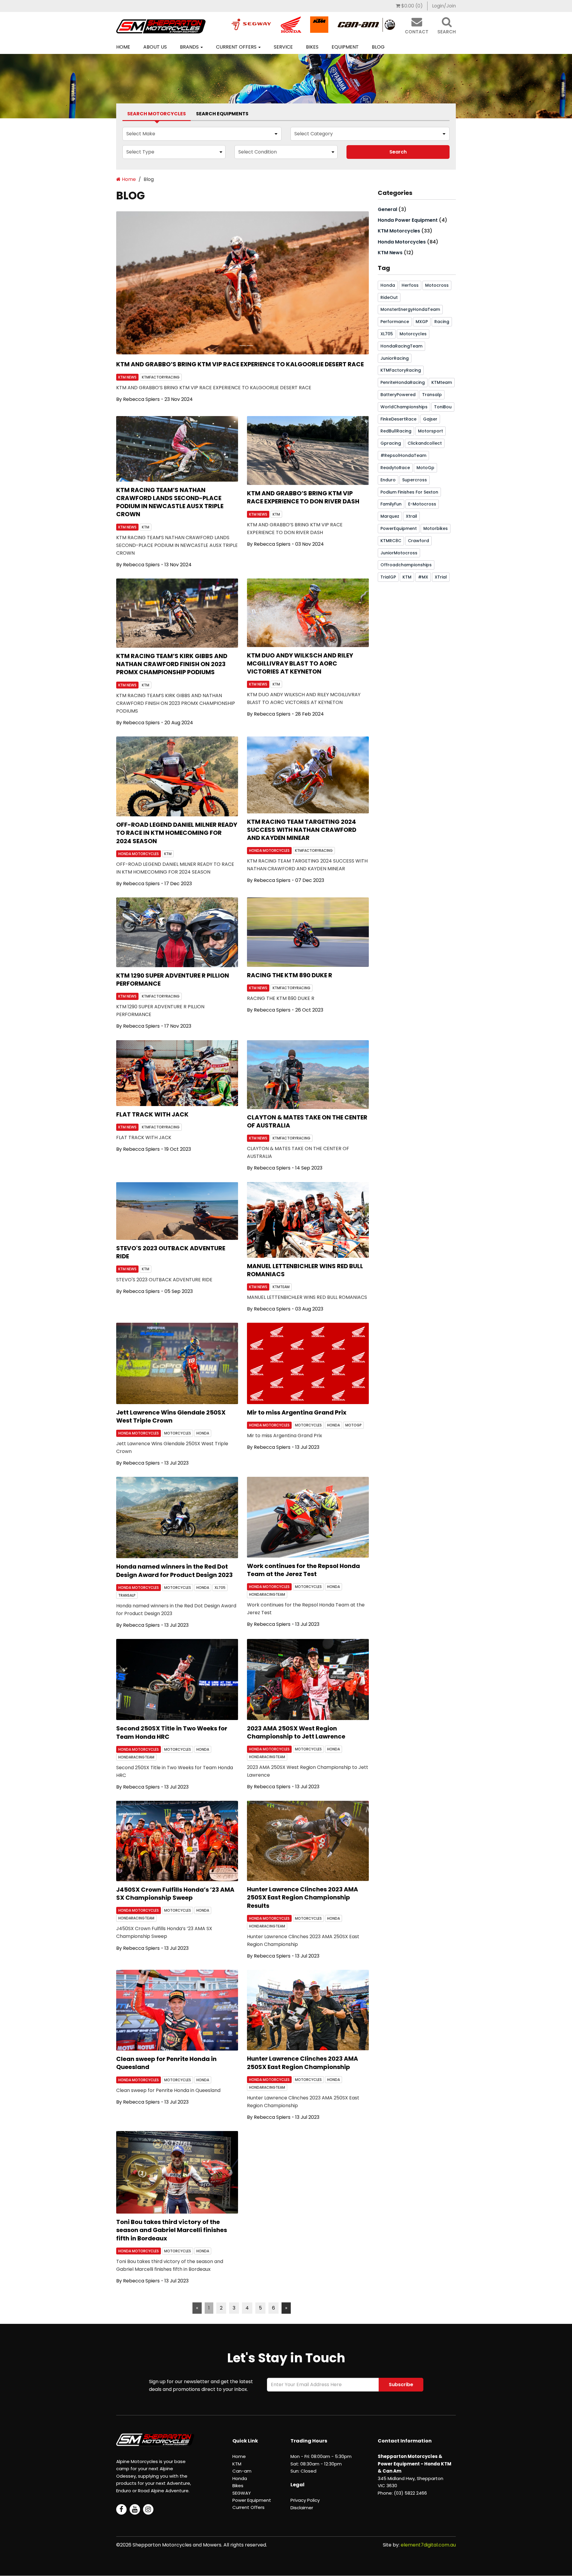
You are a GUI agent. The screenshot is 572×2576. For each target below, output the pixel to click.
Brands (190, 47)
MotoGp (353, 1425)
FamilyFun (391, 504)
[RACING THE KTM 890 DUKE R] (308, 932)
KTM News (127, 377)
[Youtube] (135, 2509)
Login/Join (444, 6)
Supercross (415, 480)
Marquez (390, 516)
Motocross (437, 285)
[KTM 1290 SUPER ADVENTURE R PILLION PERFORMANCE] (177, 932)
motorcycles (178, 1433)
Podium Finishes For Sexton (409, 492)
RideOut (389, 297)
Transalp (127, 1595)
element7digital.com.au (428, 2545)
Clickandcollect (425, 443)
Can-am (242, 2471)
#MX (423, 577)
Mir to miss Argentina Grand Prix (297, 1412)
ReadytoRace (395, 468)
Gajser (430, 419)
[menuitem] (409, 6)
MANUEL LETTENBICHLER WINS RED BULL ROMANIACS (305, 1270)
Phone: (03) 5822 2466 (402, 2493)
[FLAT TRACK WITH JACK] (177, 1073)
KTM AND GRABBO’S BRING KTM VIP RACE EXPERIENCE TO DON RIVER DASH (303, 497)
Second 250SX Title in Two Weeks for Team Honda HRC (172, 1732)
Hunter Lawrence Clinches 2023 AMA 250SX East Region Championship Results (303, 1897)
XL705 (220, 1588)
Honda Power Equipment (408, 220)
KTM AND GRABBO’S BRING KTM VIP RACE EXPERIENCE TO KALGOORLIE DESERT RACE (240, 364)
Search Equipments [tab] (222, 114)
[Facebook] (121, 2509)
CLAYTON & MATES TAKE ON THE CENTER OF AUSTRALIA (307, 1121)
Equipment (345, 47)
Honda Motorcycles (139, 854)
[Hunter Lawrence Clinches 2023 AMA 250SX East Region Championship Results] (308, 1841)
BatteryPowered (398, 395)
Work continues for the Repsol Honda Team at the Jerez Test (303, 1570)
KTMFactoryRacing (161, 377)
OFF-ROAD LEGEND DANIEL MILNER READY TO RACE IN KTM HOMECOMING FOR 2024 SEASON (177, 833)
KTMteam (281, 1287)
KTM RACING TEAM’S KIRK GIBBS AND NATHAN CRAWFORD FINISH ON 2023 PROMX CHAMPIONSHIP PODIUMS (172, 664)
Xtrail (411, 516)
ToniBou (443, 407)
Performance (395, 322)
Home (123, 47)
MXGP (422, 322)
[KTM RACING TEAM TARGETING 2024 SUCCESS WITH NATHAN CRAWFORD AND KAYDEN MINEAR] (308, 775)
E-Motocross (422, 504)
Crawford (418, 541)
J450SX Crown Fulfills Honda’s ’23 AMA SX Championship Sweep (175, 1894)
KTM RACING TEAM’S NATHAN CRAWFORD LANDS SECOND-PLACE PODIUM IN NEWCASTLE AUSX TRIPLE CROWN (170, 502)
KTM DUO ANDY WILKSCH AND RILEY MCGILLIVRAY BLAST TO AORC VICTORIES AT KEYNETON (300, 663)
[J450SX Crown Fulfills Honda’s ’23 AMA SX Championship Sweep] (177, 1841)
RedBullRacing (396, 431)
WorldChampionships (404, 407)
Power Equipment (252, 2500)
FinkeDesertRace (398, 419)
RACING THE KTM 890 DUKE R (290, 975)
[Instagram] (148, 2509)
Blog (378, 47)
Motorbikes (436, 528)
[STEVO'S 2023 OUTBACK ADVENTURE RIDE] (177, 1211)
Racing (442, 322)
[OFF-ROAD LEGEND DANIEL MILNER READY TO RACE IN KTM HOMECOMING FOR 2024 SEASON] (177, 776)
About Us (155, 47)
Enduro (388, 480)
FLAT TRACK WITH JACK (152, 1114)
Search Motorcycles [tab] (157, 114)
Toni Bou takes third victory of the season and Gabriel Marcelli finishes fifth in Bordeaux (172, 2230)
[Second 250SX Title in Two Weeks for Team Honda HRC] (177, 1679)
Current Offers (237, 47)
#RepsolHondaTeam (403, 455)
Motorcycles (413, 334)
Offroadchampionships (406, 565)
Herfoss (410, 285)
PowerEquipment (399, 528)
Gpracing (391, 443)
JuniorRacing (395, 358)
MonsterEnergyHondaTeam (410, 309)
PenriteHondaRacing (403, 382)
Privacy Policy (305, 2500)
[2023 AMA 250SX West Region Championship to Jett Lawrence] (308, 1679)
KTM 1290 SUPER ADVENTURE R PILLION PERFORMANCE (173, 980)
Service (283, 47)
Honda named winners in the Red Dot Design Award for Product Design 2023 (174, 1571)
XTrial (441, 577)
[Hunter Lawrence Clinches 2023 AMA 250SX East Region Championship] (308, 2010)
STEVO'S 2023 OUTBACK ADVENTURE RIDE (171, 1252)
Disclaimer (302, 2508)
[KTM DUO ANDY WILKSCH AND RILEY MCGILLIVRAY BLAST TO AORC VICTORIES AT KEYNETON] (308, 613)
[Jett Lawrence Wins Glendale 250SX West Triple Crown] (177, 1363)
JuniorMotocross (399, 553)
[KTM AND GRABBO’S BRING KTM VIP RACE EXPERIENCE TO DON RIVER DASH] (308, 450)
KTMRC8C (391, 541)
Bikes (312, 47)
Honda (203, 1433)
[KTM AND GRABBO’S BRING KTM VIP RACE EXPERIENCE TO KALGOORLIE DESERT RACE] (243, 283)
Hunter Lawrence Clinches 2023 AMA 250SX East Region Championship (303, 2063)
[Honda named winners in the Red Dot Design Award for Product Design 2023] (177, 1517)
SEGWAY (242, 2493)
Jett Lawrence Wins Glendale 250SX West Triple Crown (171, 1416)
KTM (146, 527)
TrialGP (388, 577)
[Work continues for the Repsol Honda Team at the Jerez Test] (308, 1517)
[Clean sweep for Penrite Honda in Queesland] (177, 2010)
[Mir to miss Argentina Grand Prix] (308, 1363)
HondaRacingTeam (267, 1594)
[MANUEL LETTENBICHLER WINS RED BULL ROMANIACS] (308, 1220)
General (387, 209)
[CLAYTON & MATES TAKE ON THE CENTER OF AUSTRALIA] (308, 1075)
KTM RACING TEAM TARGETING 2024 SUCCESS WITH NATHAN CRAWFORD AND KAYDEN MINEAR (302, 830)
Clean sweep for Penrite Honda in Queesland (166, 2063)
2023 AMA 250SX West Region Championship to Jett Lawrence (296, 1732)
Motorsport (430, 431)
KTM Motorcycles (399, 231)
